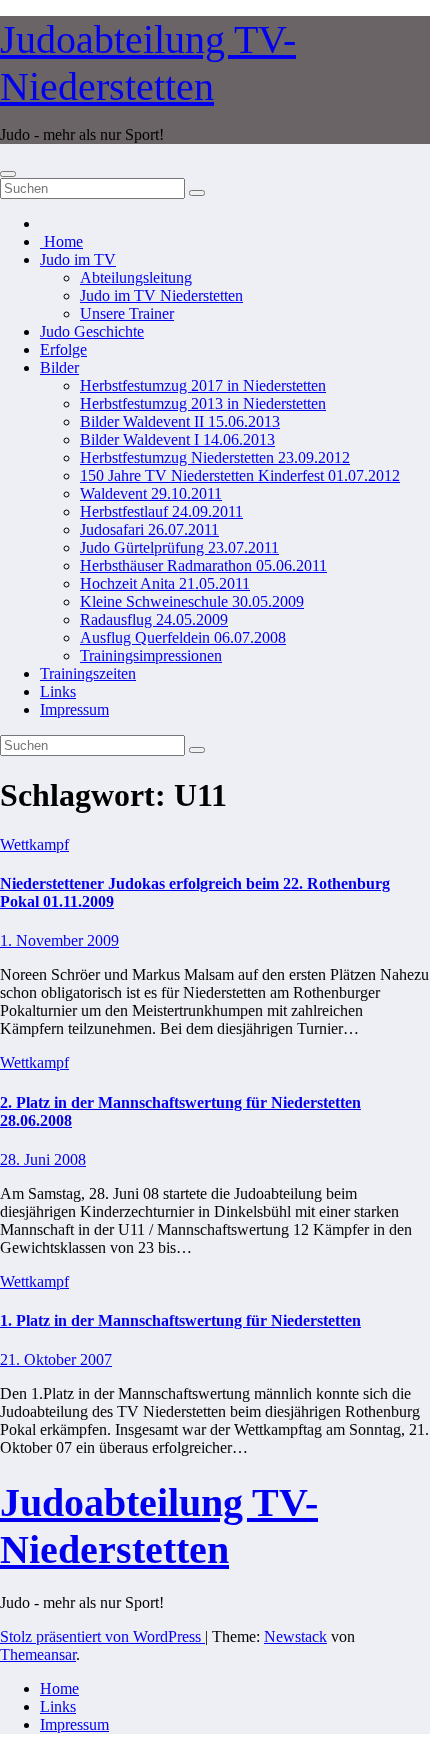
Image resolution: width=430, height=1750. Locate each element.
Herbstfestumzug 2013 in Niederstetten (203, 403)
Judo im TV (78, 259)
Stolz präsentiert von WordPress (102, 1636)
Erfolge (63, 349)
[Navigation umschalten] (8, 174)
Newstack (295, 1636)
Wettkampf (34, 844)
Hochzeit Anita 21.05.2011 (165, 583)
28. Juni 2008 (43, 1159)
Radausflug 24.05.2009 (154, 619)
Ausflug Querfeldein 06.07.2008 (183, 637)
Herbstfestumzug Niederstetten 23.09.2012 (215, 457)
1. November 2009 (59, 940)
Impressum (74, 709)
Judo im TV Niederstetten (161, 295)
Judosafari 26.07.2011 (149, 529)
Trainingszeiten (88, 673)
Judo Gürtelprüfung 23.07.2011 (179, 547)
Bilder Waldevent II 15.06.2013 (180, 421)
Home (61, 241)
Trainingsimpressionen (151, 655)
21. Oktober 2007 (56, 1359)
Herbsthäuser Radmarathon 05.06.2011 (203, 565)
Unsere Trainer (127, 313)
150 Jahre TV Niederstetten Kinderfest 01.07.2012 (240, 475)
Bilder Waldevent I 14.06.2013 (177, 439)
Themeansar (38, 1654)
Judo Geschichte (92, 331)
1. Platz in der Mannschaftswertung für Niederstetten (180, 1320)
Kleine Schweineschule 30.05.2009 (192, 601)
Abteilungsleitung (136, 277)
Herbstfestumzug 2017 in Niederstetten (203, 385)
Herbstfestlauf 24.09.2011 (161, 511)
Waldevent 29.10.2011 (151, 493)
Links (58, 691)
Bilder (59, 367)
